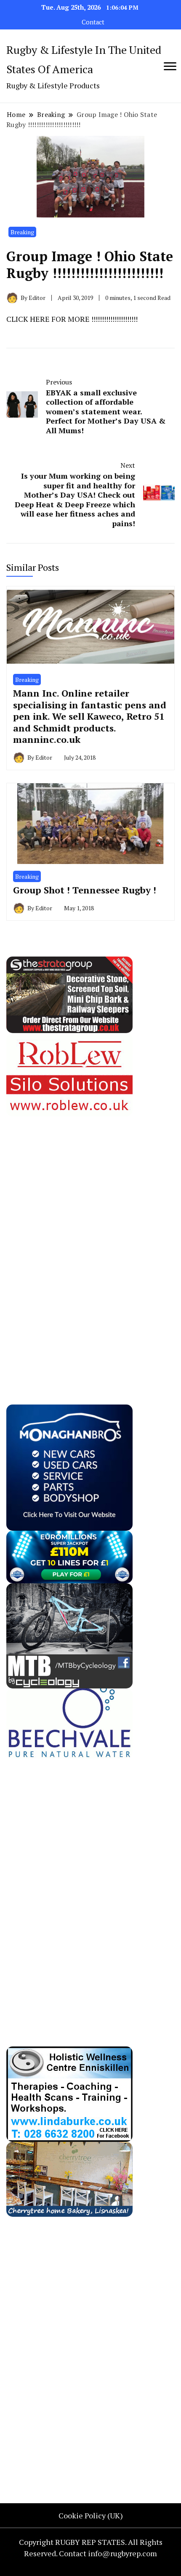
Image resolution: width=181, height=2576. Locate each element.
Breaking (22, 232)
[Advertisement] (69, 1243)
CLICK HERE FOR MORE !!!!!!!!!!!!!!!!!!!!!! (72, 319)
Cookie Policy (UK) (91, 2515)
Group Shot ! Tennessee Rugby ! (85, 890)
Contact (93, 22)
